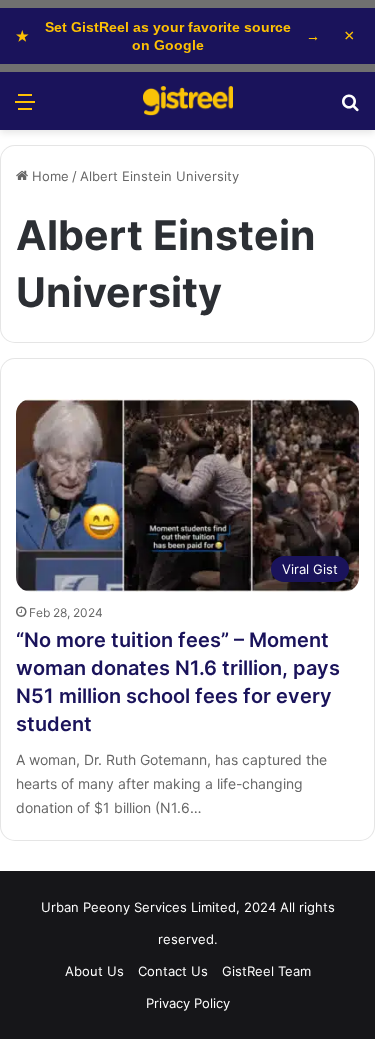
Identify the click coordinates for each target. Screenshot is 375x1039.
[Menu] (25, 108)
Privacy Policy (188, 1003)
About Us (94, 971)
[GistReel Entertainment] (188, 101)
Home (48, 176)
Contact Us (173, 971)
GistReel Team (266, 971)
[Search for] (350, 108)
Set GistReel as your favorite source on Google (168, 36)
